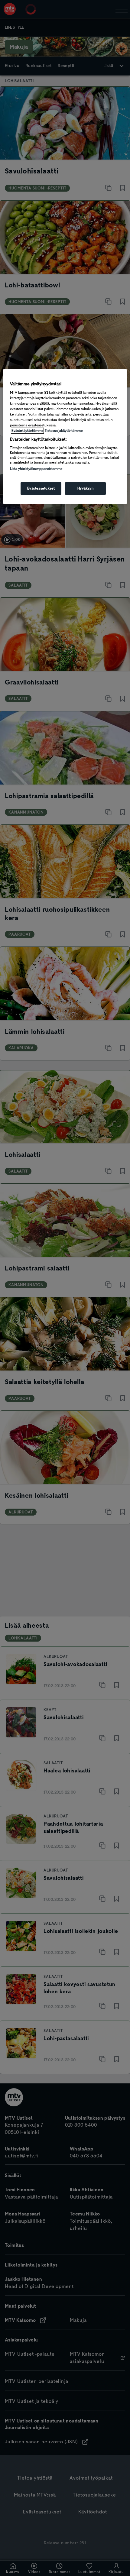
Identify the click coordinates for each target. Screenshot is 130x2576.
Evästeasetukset (41, 488)
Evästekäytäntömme (27, 431)
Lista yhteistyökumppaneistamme (36, 469)
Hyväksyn (86, 488)
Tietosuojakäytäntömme (64, 431)
